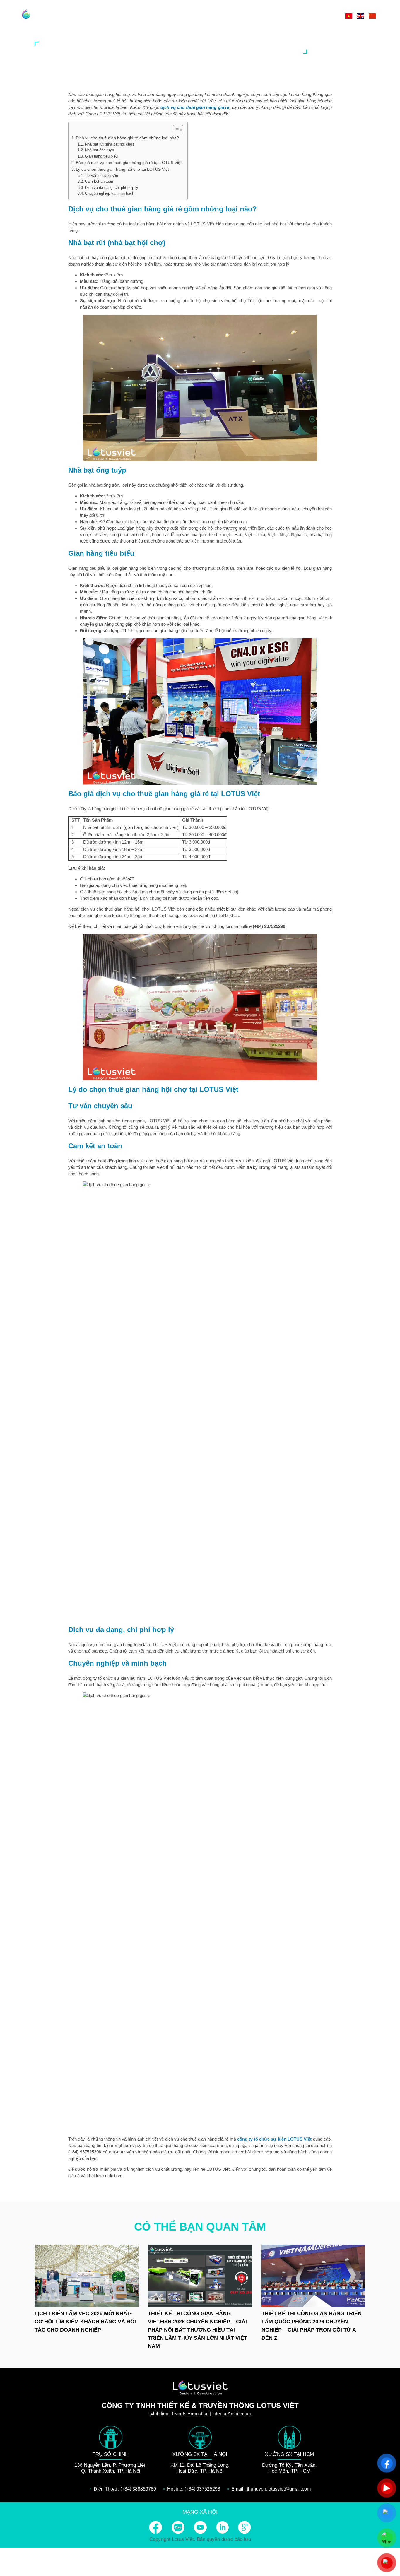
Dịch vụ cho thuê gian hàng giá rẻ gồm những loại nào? (128, 138)
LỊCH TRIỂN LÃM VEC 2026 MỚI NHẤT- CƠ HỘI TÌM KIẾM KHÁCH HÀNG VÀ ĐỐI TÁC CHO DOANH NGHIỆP (85, 2322)
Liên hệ (327, 16)
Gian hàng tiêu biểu (101, 156)
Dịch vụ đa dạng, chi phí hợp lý (112, 188)
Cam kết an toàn (99, 181)
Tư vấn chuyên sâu (101, 176)
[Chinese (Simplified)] (372, 16)
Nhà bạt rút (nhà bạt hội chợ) (109, 144)
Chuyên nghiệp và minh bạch (110, 193)
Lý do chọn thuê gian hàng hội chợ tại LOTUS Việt (122, 169)
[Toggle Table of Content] (175, 130)
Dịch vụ (255, 16)
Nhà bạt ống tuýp (99, 150)
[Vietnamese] (349, 16)
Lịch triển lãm (292, 16)
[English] (360, 16)
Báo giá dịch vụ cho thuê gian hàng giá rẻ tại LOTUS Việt (129, 163)
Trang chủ (190, 16)
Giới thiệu (225, 16)
